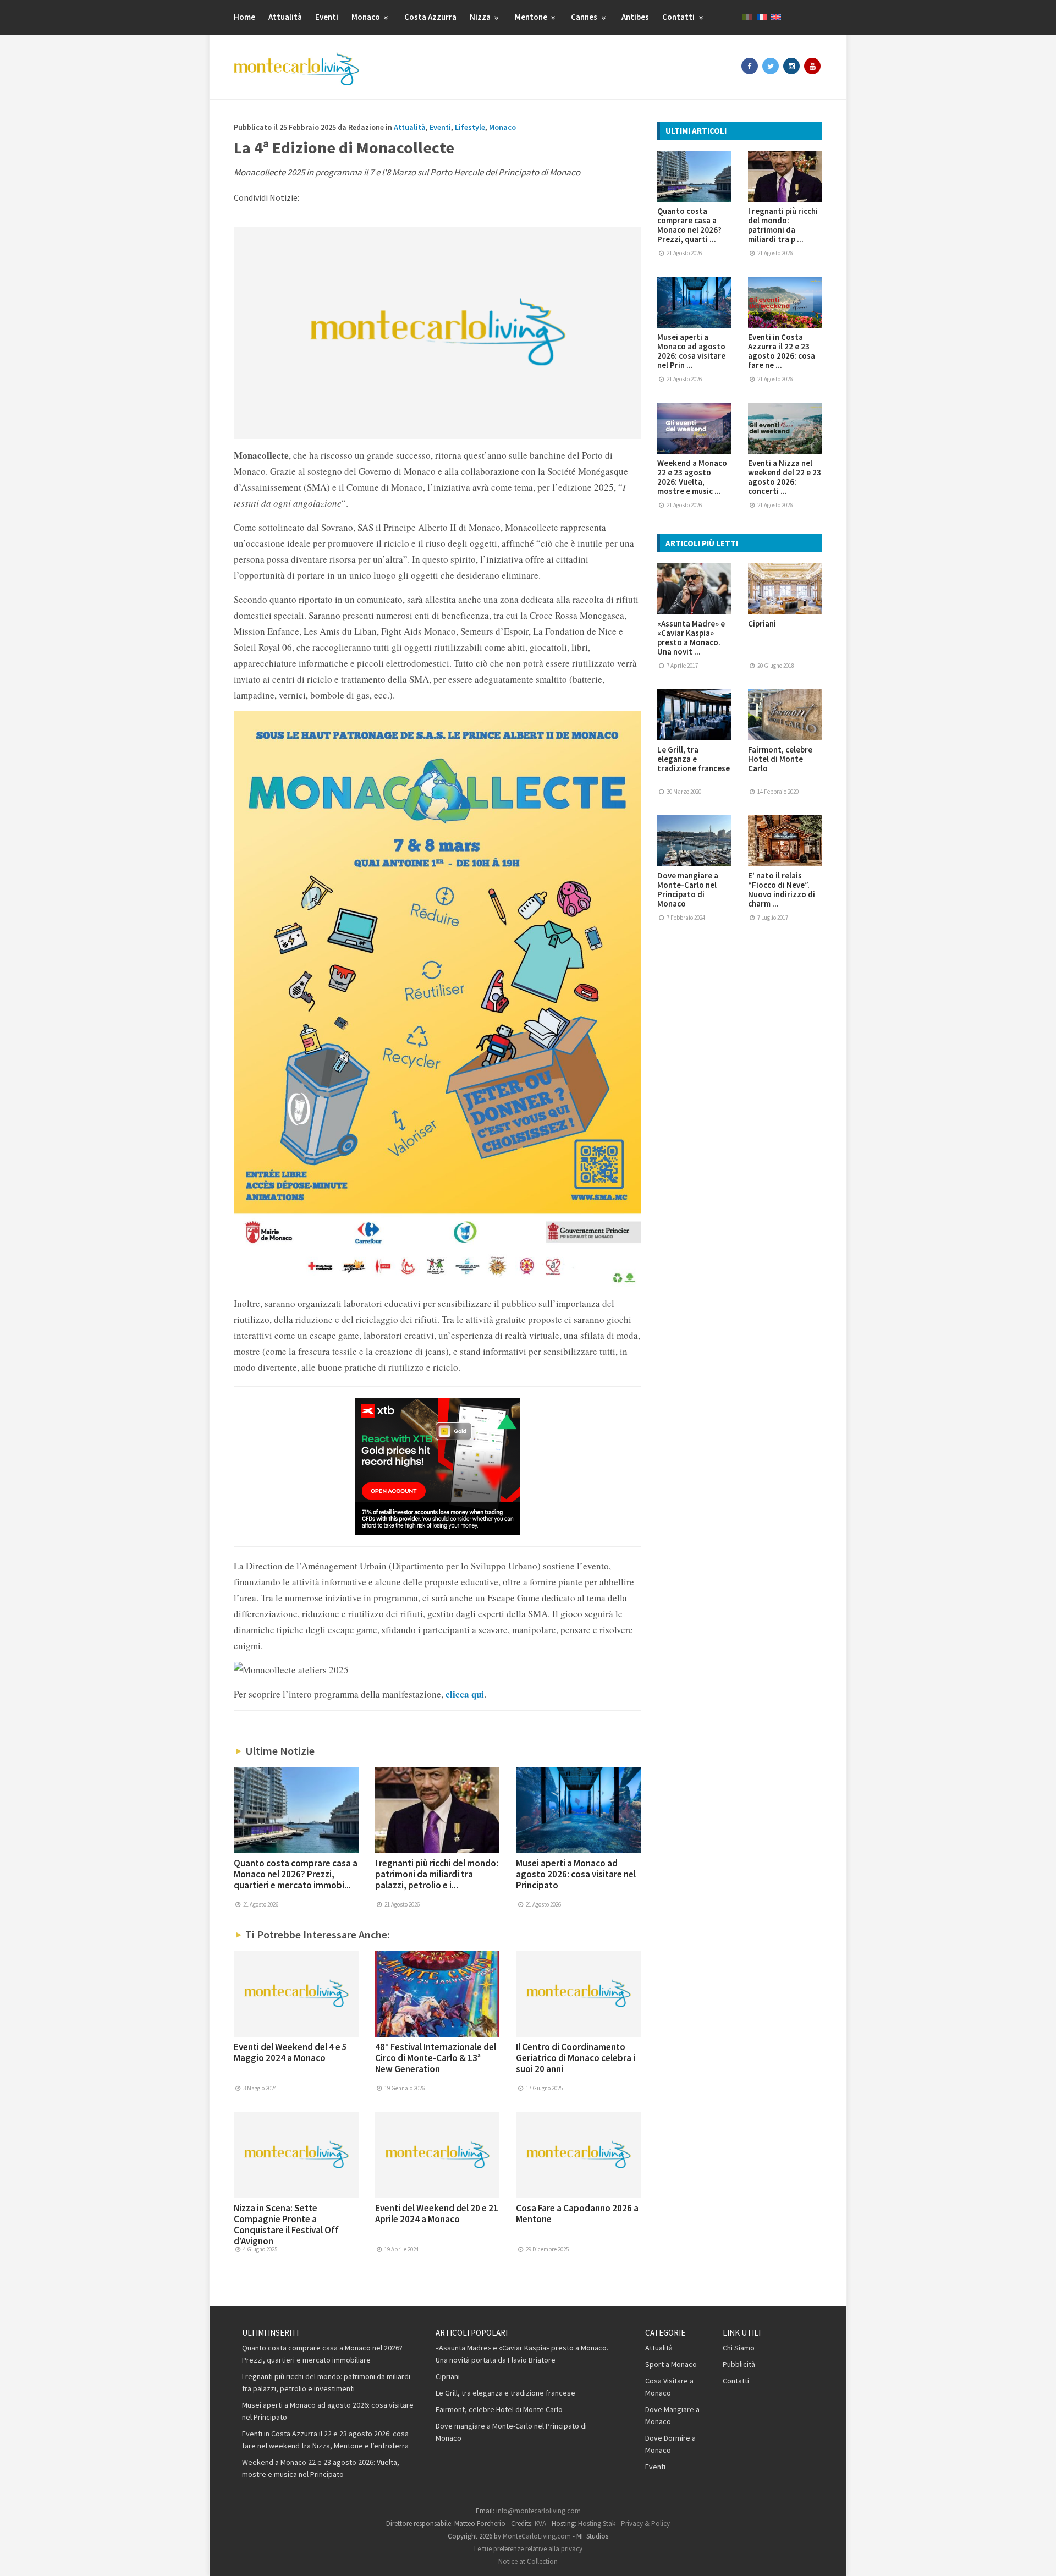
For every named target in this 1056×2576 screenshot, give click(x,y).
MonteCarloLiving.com (537, 2536)
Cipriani (762, 624)
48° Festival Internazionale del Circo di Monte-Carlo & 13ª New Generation (436, 2058)
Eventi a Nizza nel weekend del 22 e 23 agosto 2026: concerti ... (785, 477)
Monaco (367, 17)
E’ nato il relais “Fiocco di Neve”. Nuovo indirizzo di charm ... (782, 889)
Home (244, 17)
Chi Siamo (739, 2348)
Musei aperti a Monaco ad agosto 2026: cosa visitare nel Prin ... (691, 351)
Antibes (635, 17)
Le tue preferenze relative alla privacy (528, 2549)
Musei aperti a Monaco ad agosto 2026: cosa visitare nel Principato (576, 1874)
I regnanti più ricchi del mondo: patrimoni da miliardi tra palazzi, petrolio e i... (437, 1874)
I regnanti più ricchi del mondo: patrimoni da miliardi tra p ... (783, 225)
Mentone (532, 17)
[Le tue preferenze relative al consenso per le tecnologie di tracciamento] (1037, 2557)
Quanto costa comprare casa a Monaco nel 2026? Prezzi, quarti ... (689, 225)
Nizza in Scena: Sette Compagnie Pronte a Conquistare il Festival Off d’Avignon (286, 2225)
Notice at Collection (528, 2561)
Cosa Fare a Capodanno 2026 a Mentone (577, 2214)
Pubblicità (739, 2364)
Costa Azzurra (430, 17)
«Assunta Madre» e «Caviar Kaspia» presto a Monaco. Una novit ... (691, 638)
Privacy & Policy (645, 2523)
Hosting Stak (597, 2523)
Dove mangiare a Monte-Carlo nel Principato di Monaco (688, 889)
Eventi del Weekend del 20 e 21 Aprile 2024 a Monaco (437, 2214)
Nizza (481, 17)
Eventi (327, 17)
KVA (540, 2523)
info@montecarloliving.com (538, 2511)
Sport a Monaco (671, 2364)
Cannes (585, 17)
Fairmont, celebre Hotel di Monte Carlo (780, 759)
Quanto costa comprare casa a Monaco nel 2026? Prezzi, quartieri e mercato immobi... (296, 1874)
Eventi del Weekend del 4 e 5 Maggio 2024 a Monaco (290, 2052)
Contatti (679, 17)
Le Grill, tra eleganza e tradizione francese (694, 759)
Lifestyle (470, 127)
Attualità (285, 17)
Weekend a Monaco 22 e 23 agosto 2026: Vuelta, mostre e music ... (692, 477)
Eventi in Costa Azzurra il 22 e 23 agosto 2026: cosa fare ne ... (782, 351)
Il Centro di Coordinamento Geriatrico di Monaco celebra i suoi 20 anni (576, 2058)
